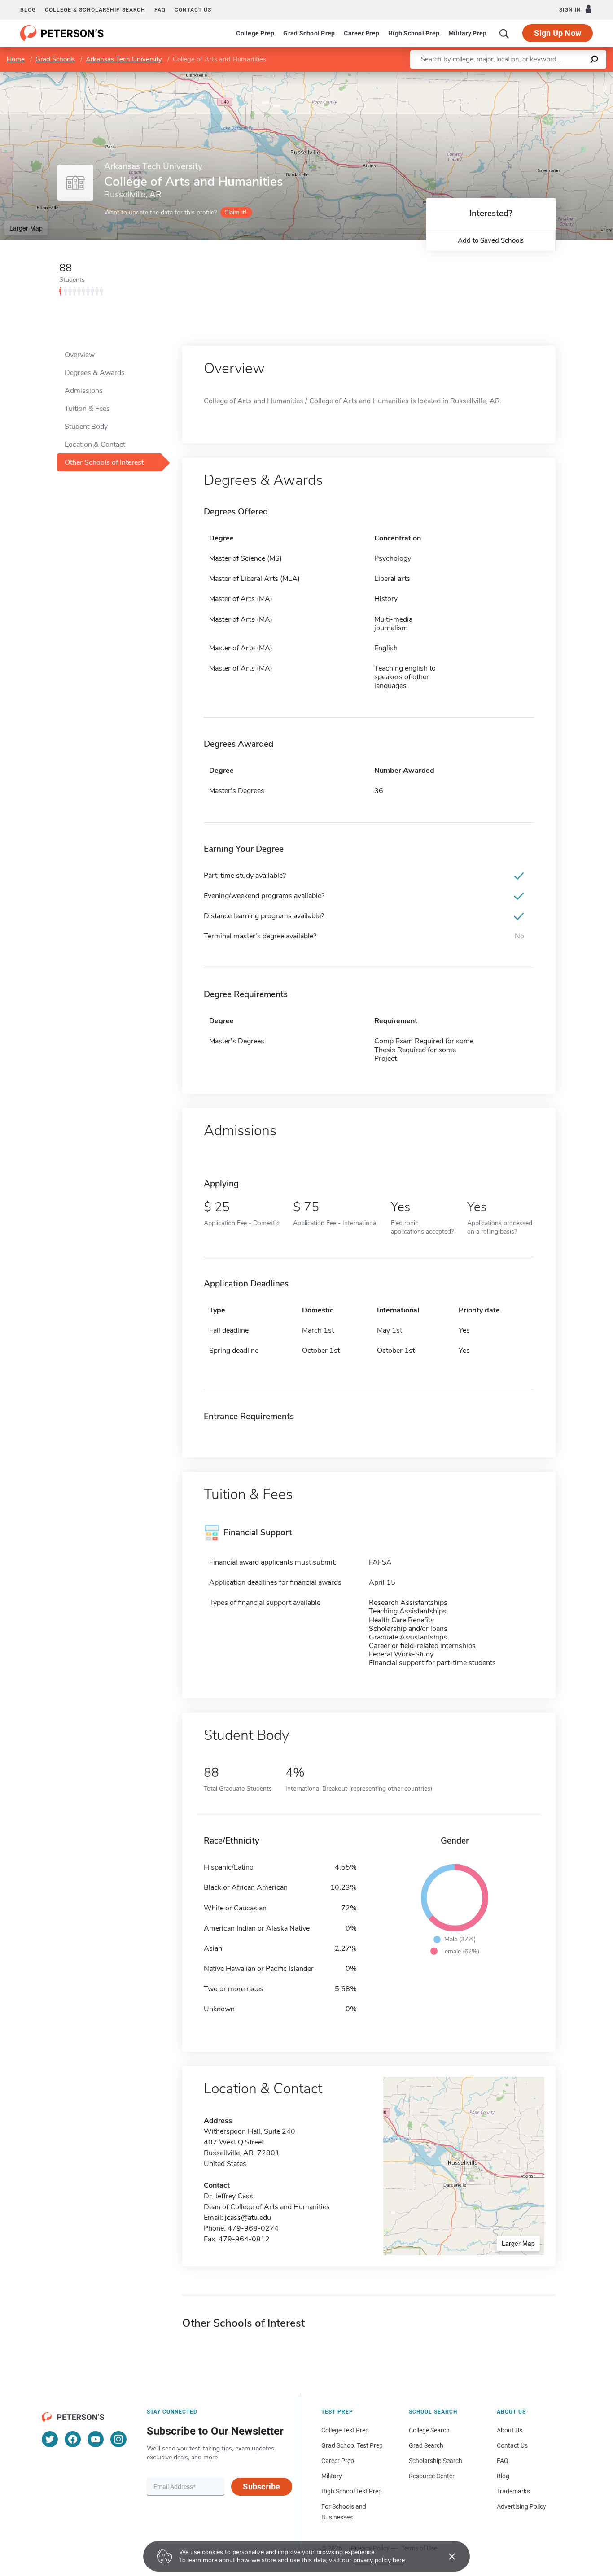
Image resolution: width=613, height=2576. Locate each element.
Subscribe (261, 2487)
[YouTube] (96, 2439)
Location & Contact (95, 445)
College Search (429, 2430)
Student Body (86, 427)
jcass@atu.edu (248, 2218)
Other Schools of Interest (104, 462)
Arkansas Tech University (124, 59)
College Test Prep (345, 2430)
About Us (510, 2430)
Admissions (84, 391)
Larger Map (26, 228)
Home (16, 59)
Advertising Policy (521, 2506)
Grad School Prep (309, 33)
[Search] (504, 33)
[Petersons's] (62, 33)
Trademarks (513, 2491)
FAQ (160, 10)
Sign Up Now (558, 33)
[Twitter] (50, 2439)
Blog (28, 10)
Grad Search (426, 2445)
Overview (80, 355)
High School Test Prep (352, 2491)
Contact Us (512, 2445)
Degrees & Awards (95, 373)
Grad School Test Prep (352, 2445)
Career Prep (361, 33)
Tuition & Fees (87, 409)
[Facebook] (73, 2439)
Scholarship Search (436, 2461)
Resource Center (432, 2476)
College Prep (255, 33)
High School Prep (414, 33)
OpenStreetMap (552, 76)
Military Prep (467, 33)
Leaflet (508, 76)
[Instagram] (118, 2439)
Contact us (193, 10)
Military (332, 2476)
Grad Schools (55, 59)
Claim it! (235, 212)
